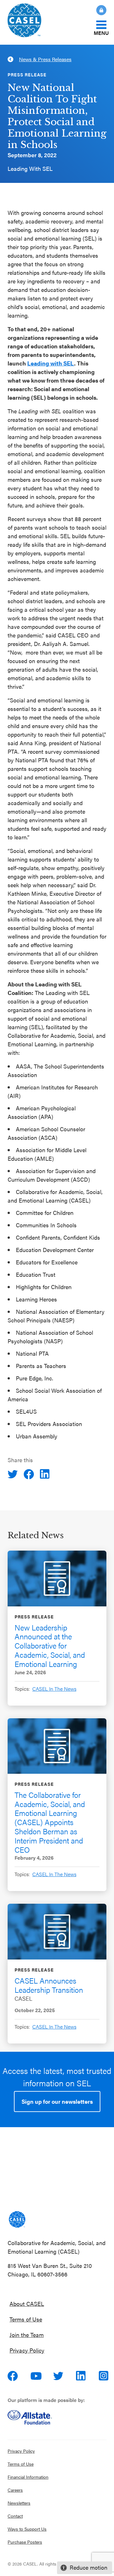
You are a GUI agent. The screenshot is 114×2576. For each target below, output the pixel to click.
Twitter (59, 2376)
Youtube (36, 2376)
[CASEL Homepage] (34, 22)
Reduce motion (89, 2567)
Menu (101, 32)
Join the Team (27, 2335)
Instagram (104, 2376)
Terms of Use (26, 2319)
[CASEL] (17, 2219)
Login (101, 10)
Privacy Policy (27, 2350)
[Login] (98, 10)
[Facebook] (29, 1474)
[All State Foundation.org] (57, 2417)
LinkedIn (82, 2376)
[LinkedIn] (46, 1474)
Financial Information (28, 2477)
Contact (15, 2516)
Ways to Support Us (27, 2529)
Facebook (13, 2376)
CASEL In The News (54, 1689)
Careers (15, 2490)
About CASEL (27, 2304)
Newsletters (19, 2503)
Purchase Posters (25, 2542)
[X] (13, 1474)
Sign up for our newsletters (57, 2101)
